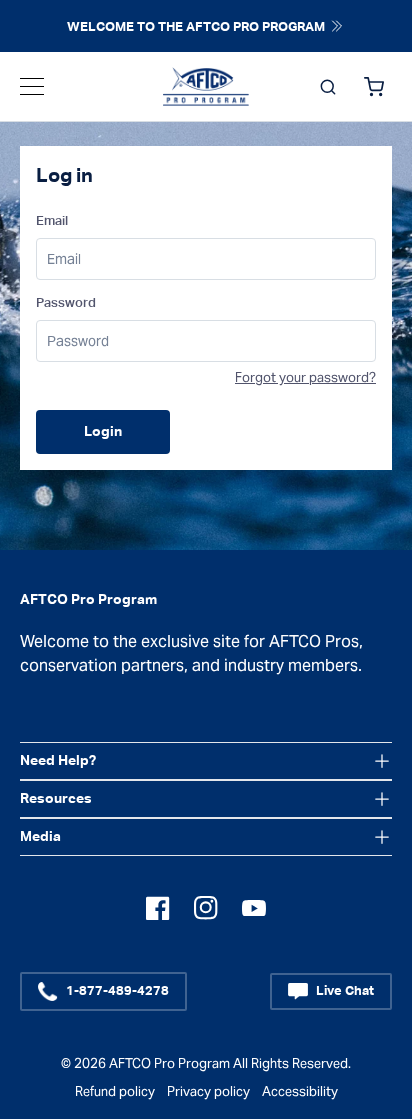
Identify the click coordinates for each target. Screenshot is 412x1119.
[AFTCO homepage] (206, 86)
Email (52, 221)
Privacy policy (208, 1091)
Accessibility (300, 1091)
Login (103, 432)
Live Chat (345, 991)
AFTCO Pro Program (169, 1063)
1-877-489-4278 (117, 991)
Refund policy (115, 1091)
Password (66, 303)
